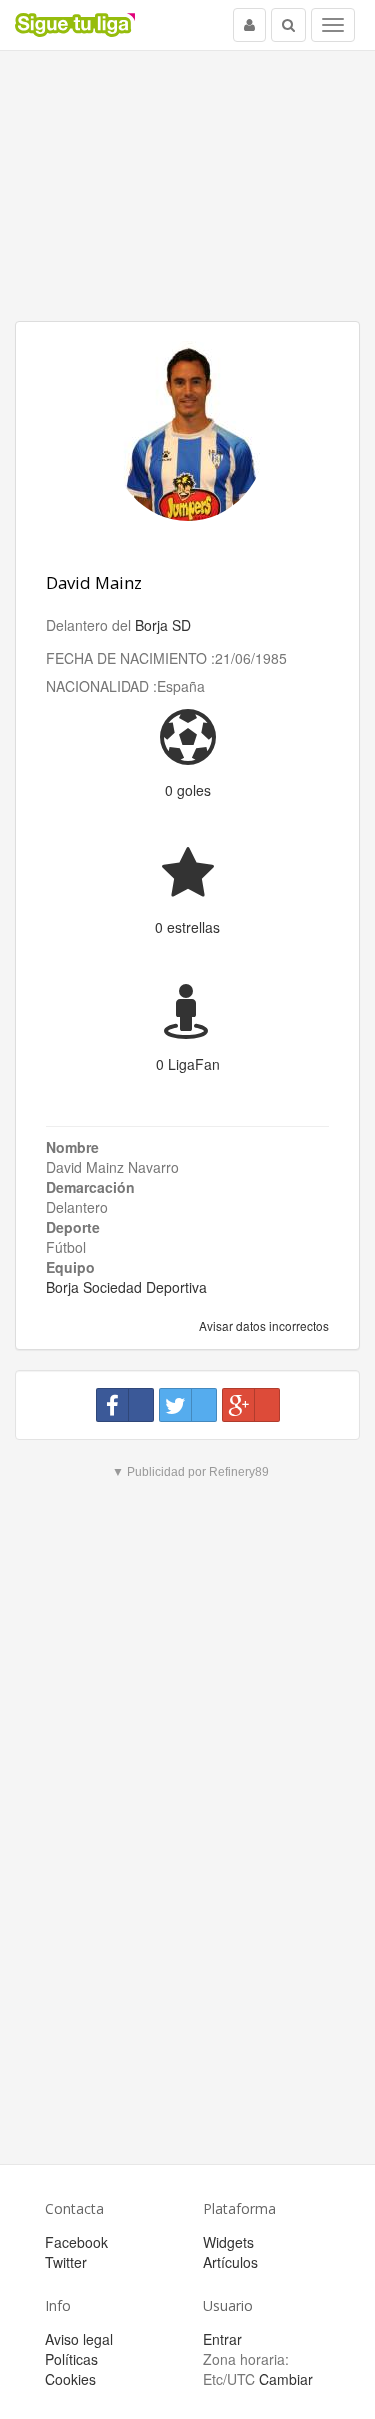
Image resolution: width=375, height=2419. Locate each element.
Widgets (228, 2242)
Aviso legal (79, 2339)
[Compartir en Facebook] (125, 1405)
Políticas (71, 2359)
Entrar (222, 2339)
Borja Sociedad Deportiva (126, 1287)
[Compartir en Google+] (251, 1405)
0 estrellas (187, 927)
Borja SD (163, 625)
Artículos (230, 2262)
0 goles (188, 790)
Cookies (70, 2379)
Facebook (76, 2242)
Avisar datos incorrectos (262, 1325)
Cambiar (286, 2379)
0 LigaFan (188, 1064)
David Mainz (94, 582)
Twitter (66, 2262)
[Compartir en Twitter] (188, 1405)
